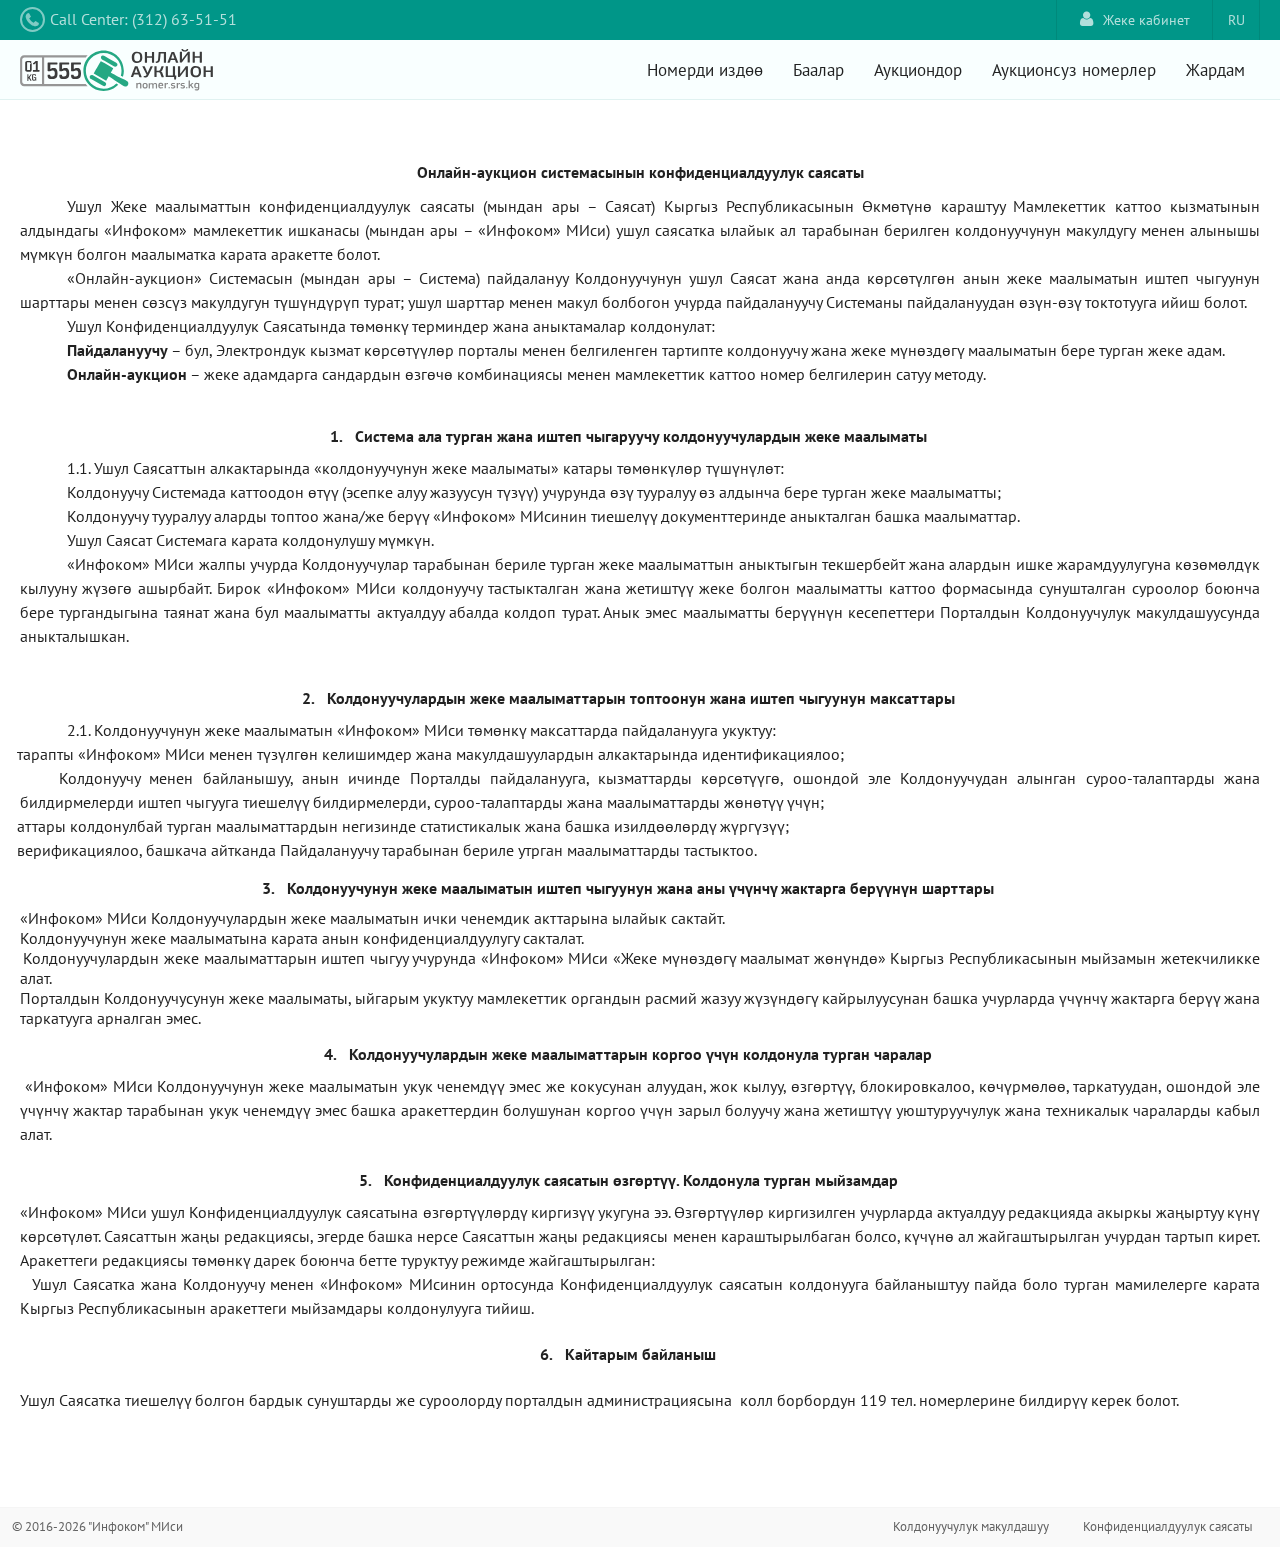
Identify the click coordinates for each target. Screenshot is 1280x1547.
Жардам (1215, 70)
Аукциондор (918, 70)
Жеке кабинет (1146, 20)
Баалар (818, 70)
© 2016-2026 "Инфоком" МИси (97, 1526)
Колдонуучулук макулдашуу (971, 1526)
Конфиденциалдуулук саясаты (1168, 1526)
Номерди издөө (705, 70)
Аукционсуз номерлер (1074, 70)
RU (1236, 20)
